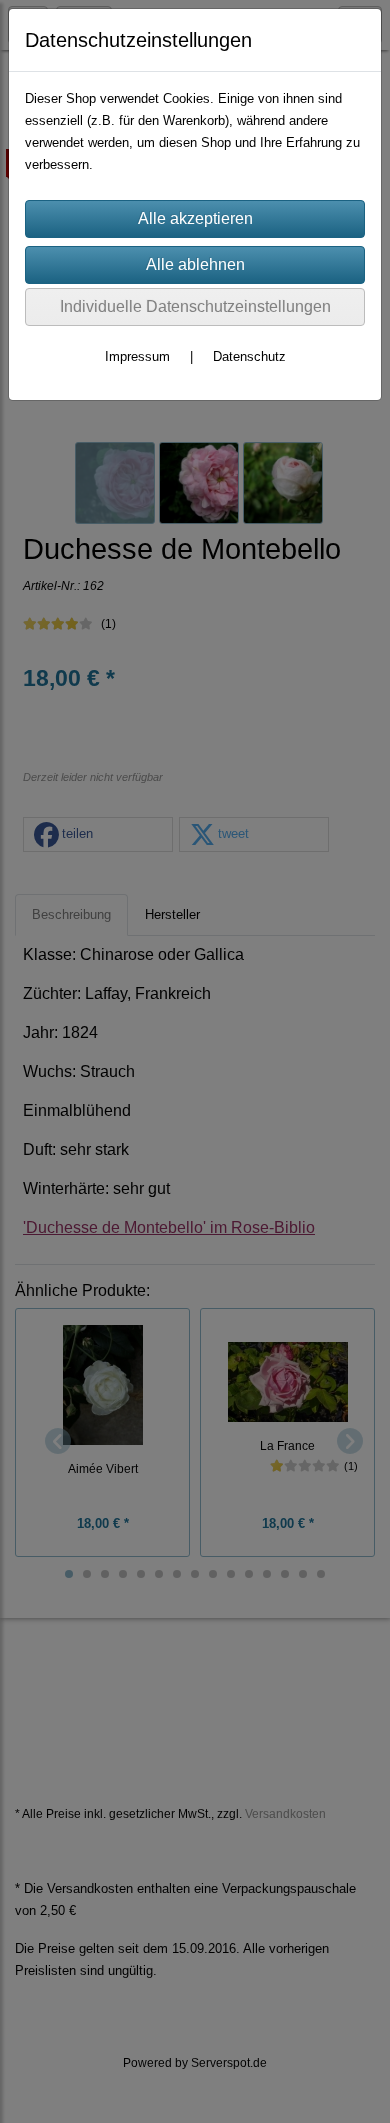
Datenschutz (249, 356)
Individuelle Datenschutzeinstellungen (195, 306)
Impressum (137, 356)
